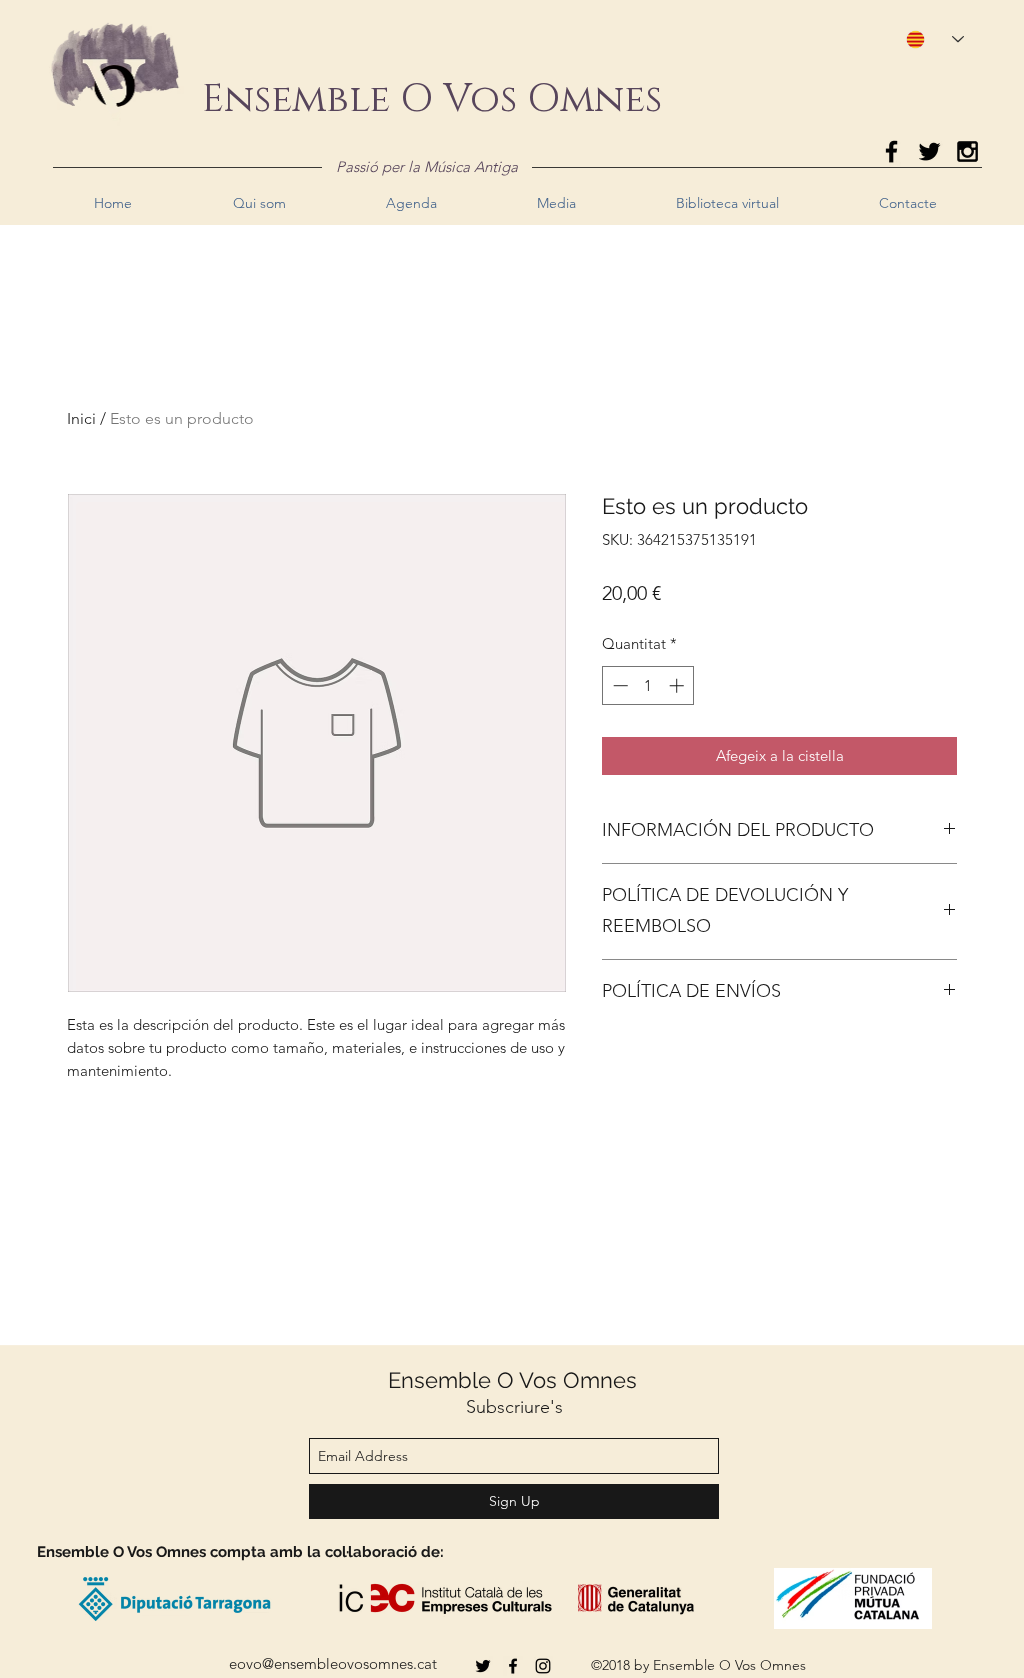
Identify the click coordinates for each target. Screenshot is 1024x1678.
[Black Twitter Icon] (929, 151)
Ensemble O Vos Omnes (512, 1380)
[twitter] (483, 1666)
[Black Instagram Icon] (967, 151)
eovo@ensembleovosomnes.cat (333, 1663)
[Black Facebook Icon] (891, 151)
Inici (81, 418)
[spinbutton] (648, 685)
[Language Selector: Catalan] (925, 39)
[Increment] (678, 685)
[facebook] (513, 1666)
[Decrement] (618, 685)
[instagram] (543, 1666)
